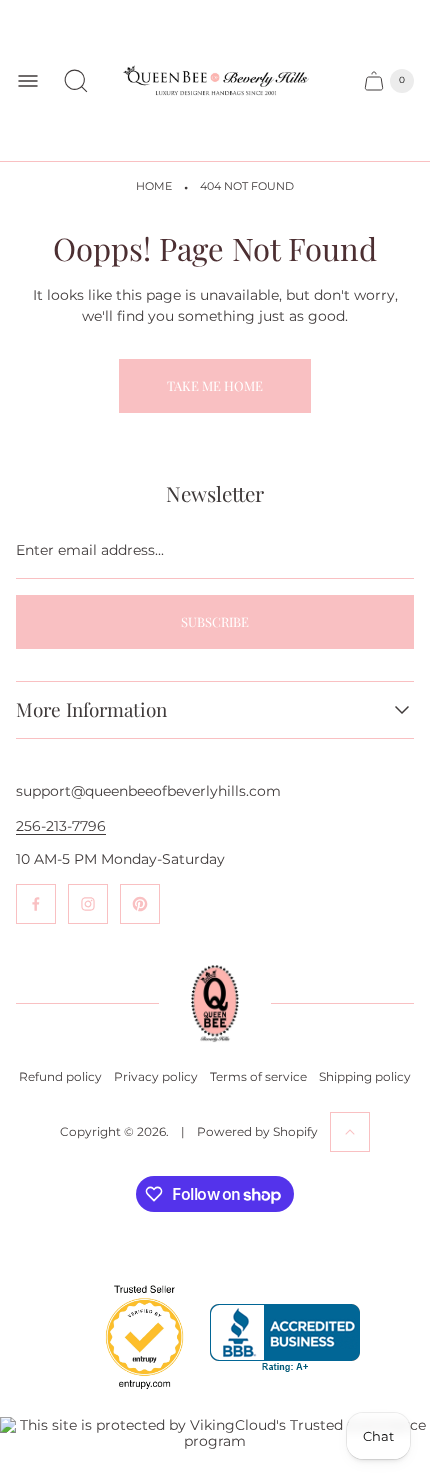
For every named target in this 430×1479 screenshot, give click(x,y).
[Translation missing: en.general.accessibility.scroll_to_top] (350, 1132)
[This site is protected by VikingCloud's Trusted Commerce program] (215, 1433)
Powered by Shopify (257, 1131)
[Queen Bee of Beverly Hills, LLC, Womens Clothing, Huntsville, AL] (285, 1338)
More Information (91, 710)
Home (154, 186)
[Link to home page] (214, 1003)
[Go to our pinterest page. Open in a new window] (140, 904)
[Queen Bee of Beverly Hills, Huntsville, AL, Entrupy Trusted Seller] (133, 1394)
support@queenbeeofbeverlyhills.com (148, 791)
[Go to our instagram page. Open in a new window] (88, 904)
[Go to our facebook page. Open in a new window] (36, 904)
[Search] (76, 81)
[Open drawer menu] (28, 81)
